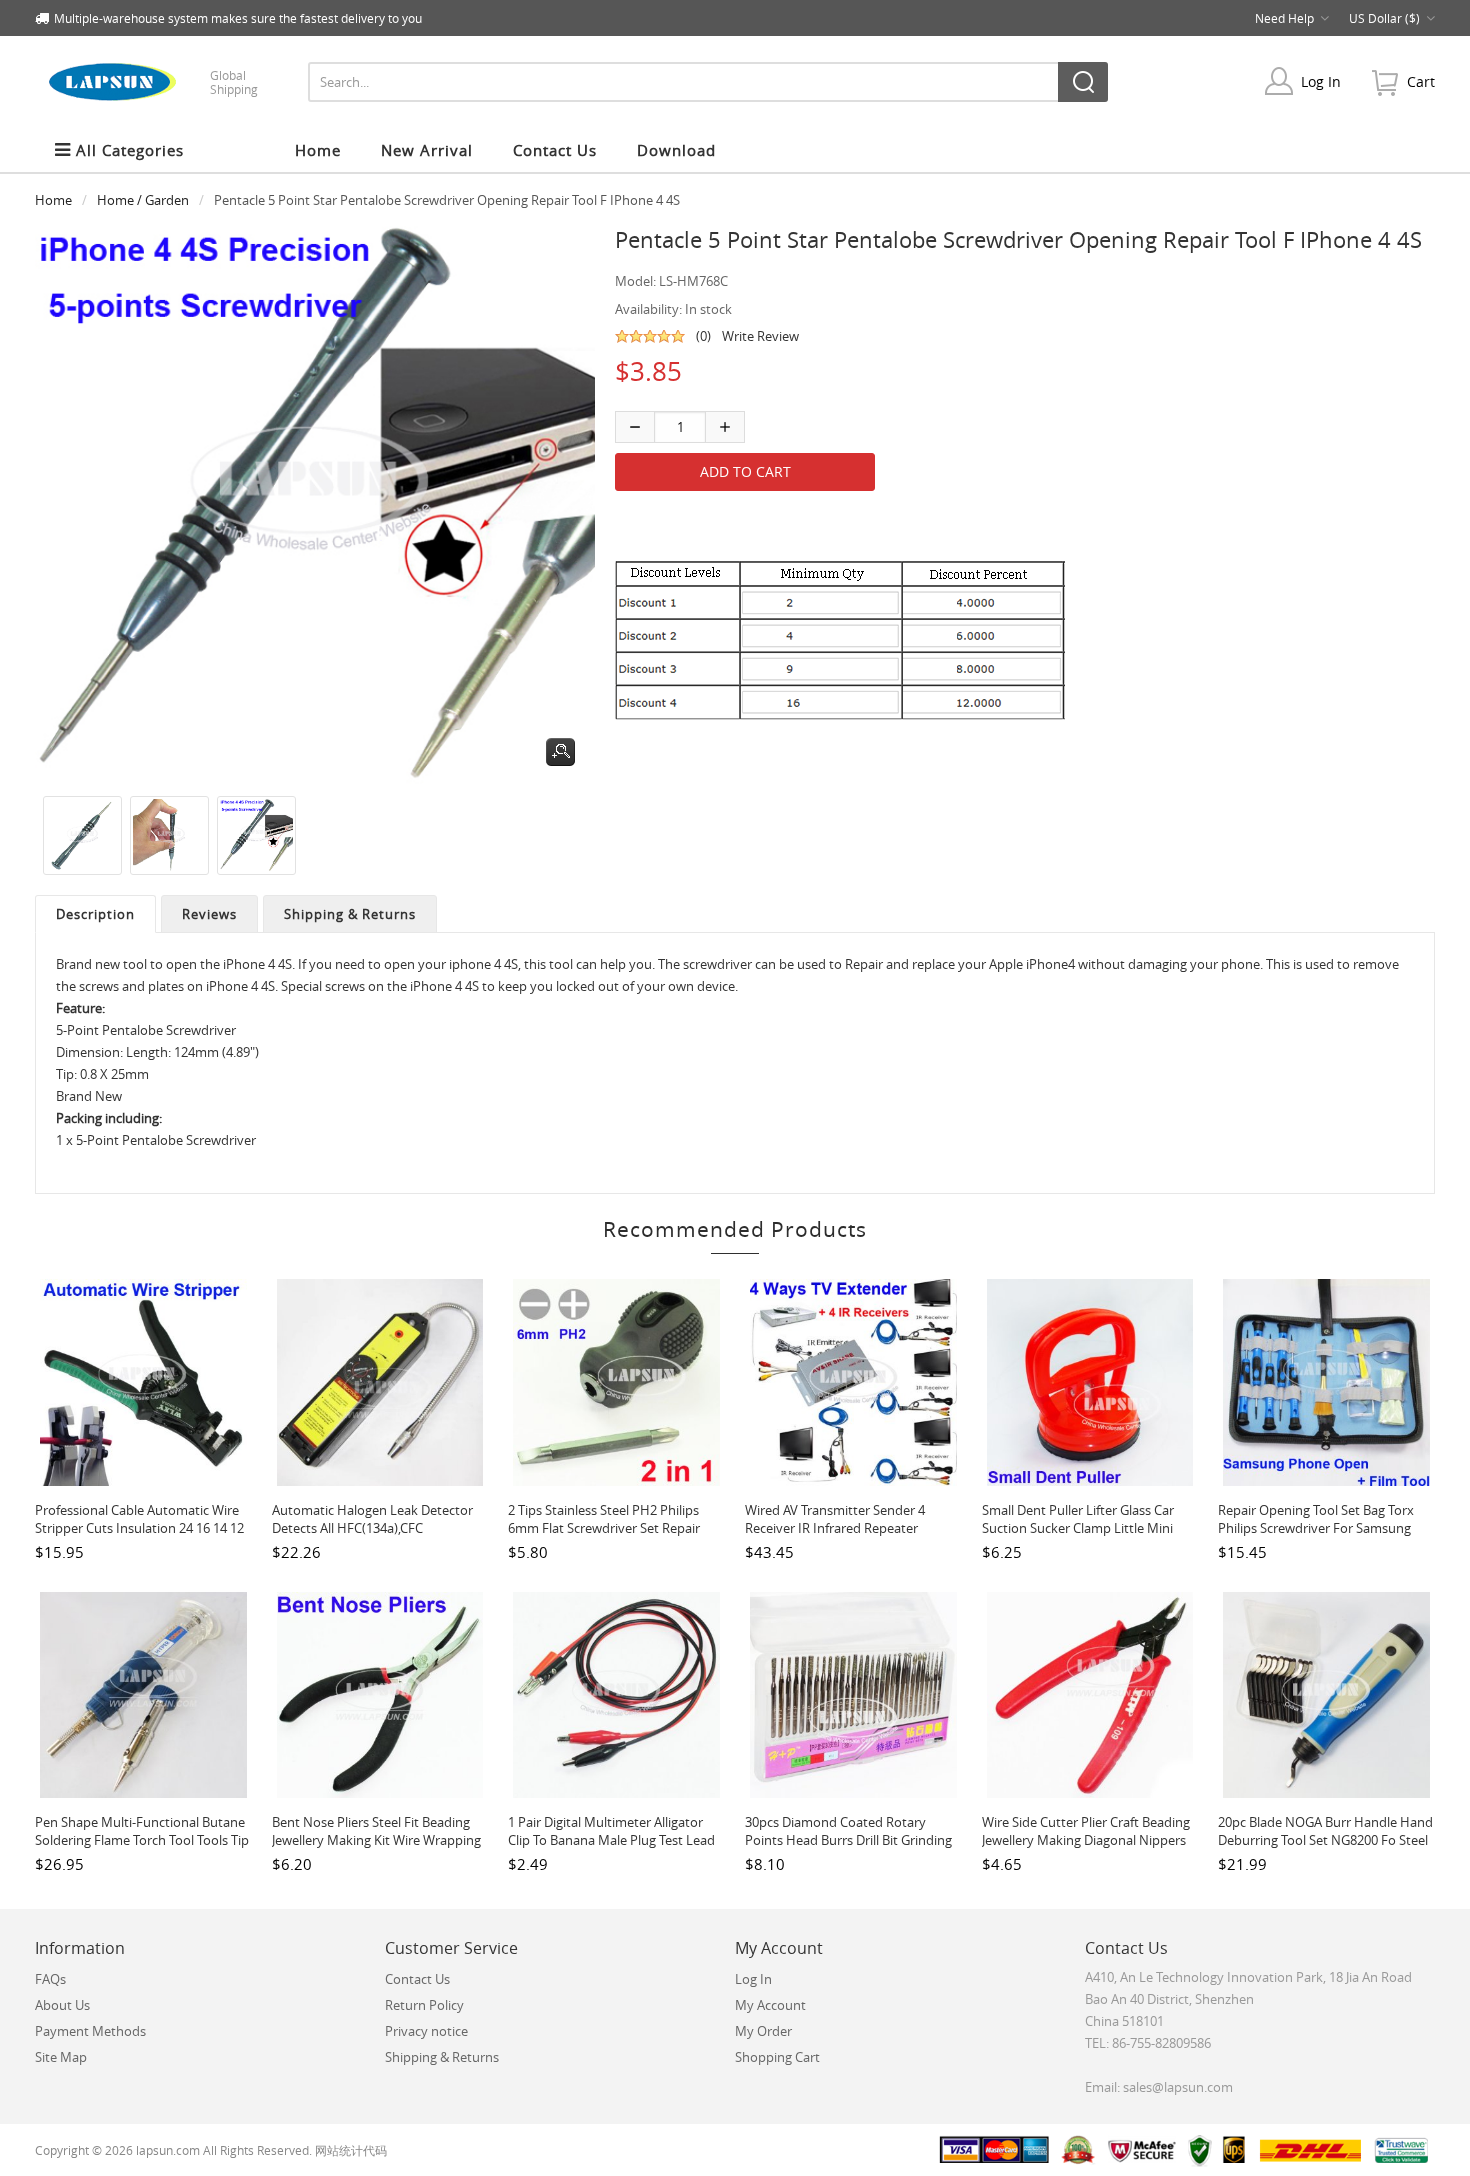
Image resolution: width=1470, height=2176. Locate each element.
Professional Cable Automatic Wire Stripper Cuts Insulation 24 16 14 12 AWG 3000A (139, 1528)
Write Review (760, 336)
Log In (1321, 81)
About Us (62, 2005)
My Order (763, 2031)
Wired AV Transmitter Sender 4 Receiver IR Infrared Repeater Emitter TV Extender (835, 1528)
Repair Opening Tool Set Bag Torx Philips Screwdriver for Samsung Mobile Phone (1316, 1528)
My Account (770, 2005)
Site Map (61, 2057)
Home (318, 150)
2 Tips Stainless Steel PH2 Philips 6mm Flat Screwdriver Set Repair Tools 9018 (604, 1528)
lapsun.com (168, 2150)
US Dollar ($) (1384, 18)
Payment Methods (90, 2031)
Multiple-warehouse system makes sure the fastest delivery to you (238, 18)
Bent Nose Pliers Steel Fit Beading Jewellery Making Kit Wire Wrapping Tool (376, 1840)
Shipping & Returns (350, 914)
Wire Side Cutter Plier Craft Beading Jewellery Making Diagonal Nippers (1086, 1831)
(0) (703, 336)
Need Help (1284, 18)
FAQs (50, 1979)
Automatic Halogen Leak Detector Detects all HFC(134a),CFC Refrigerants (372, 1528)
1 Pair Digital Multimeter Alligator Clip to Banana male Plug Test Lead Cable (611, 1840)
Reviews (209, 914)
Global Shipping (234, 82)
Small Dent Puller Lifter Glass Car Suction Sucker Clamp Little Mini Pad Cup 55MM (1078, 1528)
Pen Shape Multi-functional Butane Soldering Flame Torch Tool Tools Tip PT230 (142, 1840)
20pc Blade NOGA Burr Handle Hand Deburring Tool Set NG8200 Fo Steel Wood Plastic (1325, 1840)
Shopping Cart (777, 2057)
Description (95, 914)
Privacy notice (426, 2031)
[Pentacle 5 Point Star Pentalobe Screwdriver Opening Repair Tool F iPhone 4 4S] (78, 835)
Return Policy (424, 2005)
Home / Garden (143, 200)
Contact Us (417, 1979)
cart (1421, 81)
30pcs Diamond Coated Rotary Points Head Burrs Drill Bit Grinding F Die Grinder (848, 1840)
